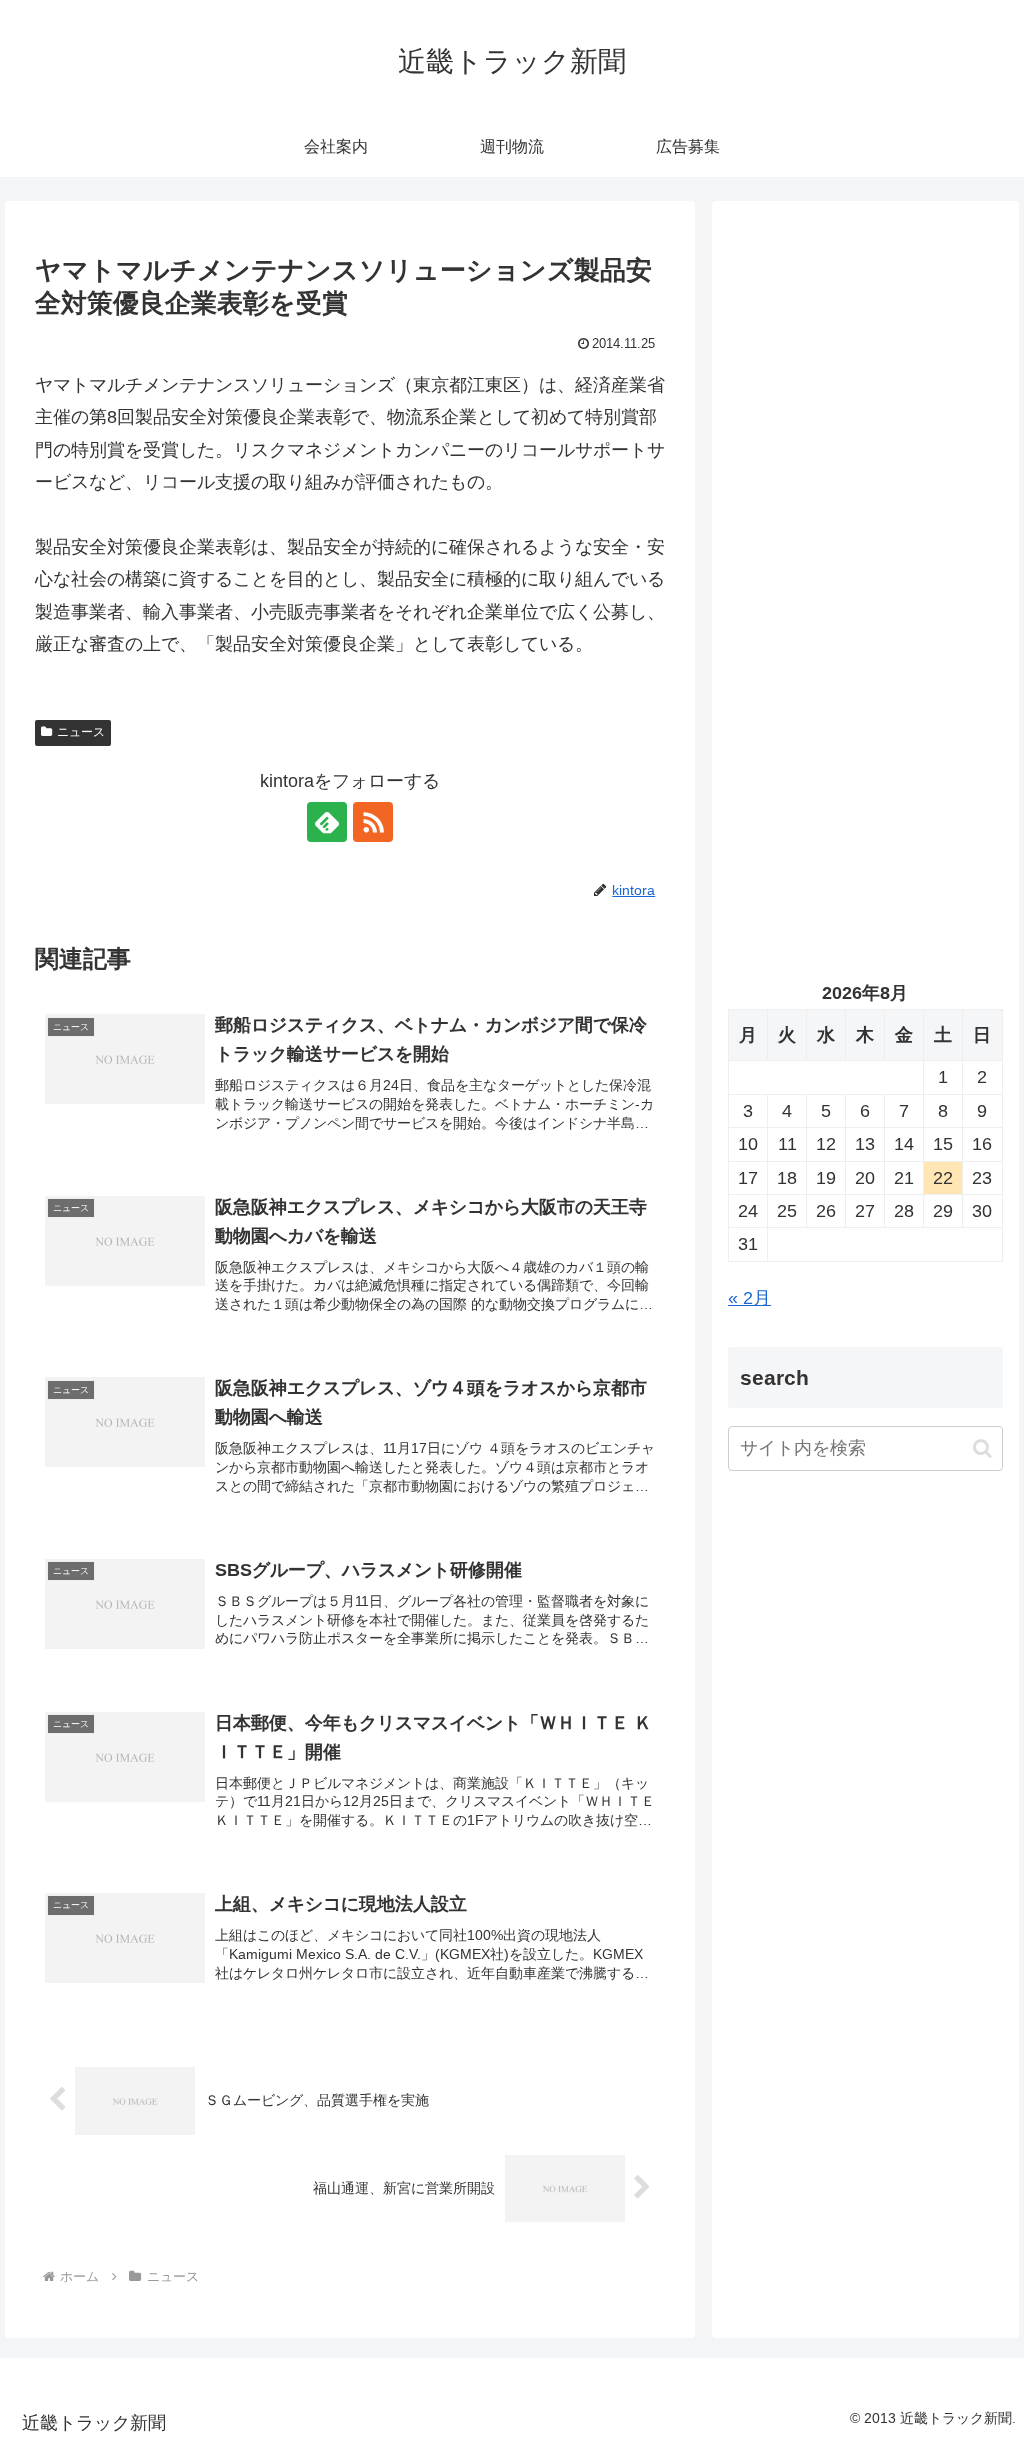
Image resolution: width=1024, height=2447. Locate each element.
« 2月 (749, 1298)
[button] (982, 1448)
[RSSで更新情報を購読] (373, 822)
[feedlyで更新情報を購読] (327, 822)
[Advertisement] (865, 407)
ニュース (81, 732)
